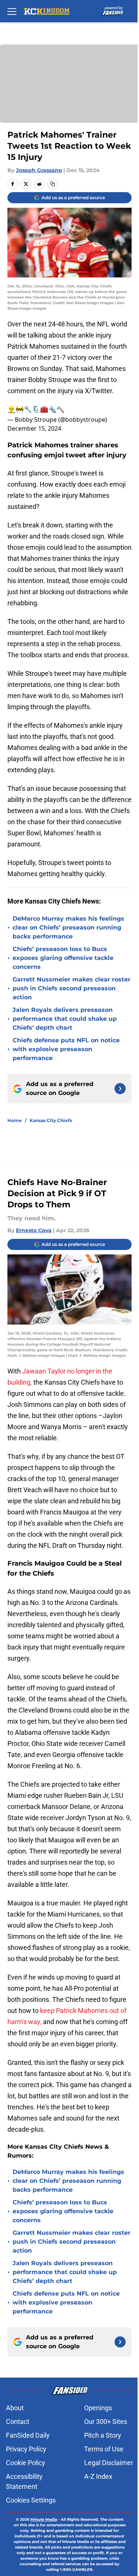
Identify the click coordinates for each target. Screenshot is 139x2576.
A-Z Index (98, 2476)
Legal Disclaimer (109, 2463)
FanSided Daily (28, 2435)
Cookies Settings (31, 2500)
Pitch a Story (103, 2435)
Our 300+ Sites (106, 2422)
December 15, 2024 (34, 428)
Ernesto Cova (34, 1230)
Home (15, 1120)
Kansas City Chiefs (51, 1120)
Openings (98, 2408)
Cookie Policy (26, 2463)
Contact (18, 2422)
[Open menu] (12, 11)
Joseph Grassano (39, 170)
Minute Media (44, 2519)
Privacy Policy (26, 2449)
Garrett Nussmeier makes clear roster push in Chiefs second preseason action (72, 988)
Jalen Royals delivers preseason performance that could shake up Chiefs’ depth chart (65, 1019)
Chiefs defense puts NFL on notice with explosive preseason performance (66, 1049)
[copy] (53, 184)
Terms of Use (104, 2449)
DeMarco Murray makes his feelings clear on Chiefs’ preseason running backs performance (68, 927)
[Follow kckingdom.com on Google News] (120, 1089)
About (15, 2408)
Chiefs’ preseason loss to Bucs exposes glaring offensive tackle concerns (63, 958)
